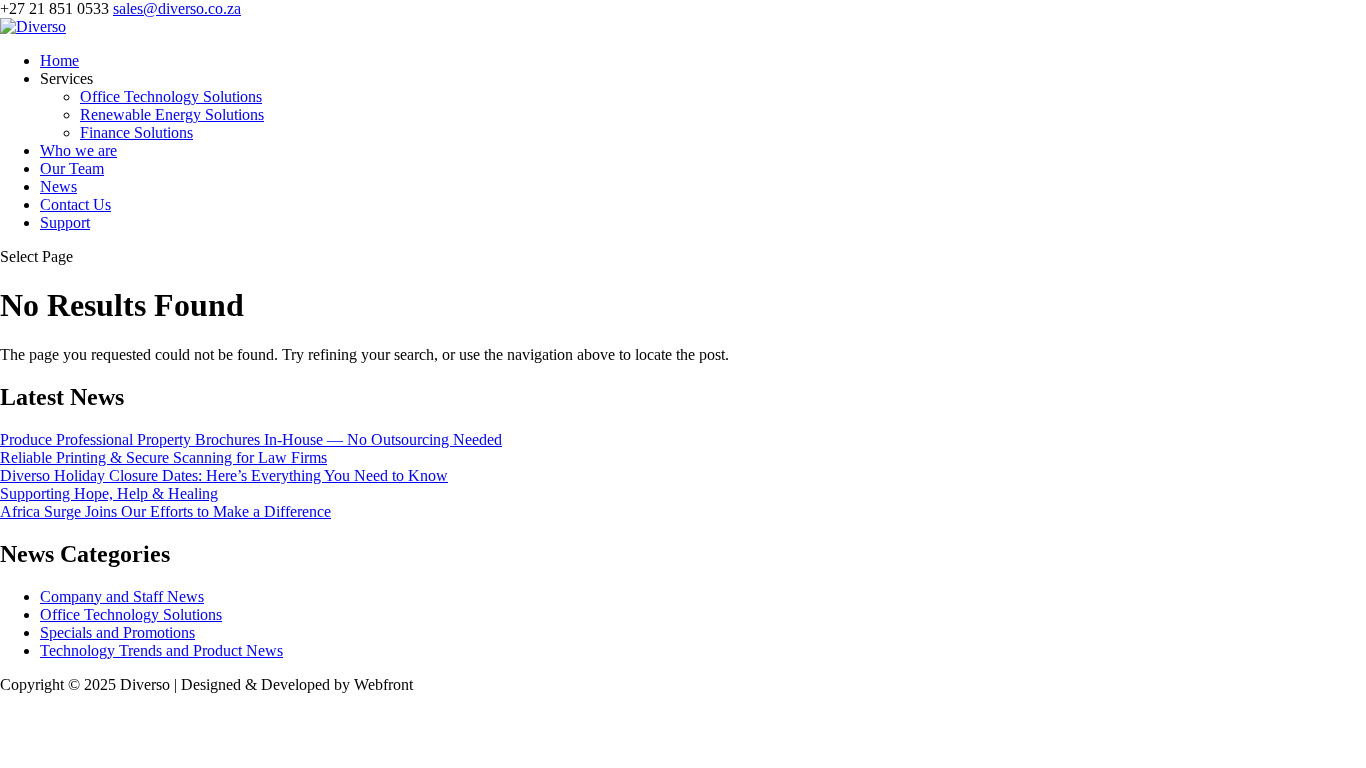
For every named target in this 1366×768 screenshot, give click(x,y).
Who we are (78, 150)
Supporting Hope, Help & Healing (109, 493)
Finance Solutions (136, 132)
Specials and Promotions (117, 632)
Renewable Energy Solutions (172, 114)
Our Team (72, 168)
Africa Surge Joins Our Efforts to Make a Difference (165, 511)
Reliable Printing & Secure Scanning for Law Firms (163, 457)
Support (65, 222)
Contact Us (75, 204)
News (58, 186)
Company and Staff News (122, 596)
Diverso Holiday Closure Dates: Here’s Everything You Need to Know (224, 475)
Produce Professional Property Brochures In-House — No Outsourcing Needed (251, 439)
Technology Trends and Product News (161, 650)
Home (59, 60)
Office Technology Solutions (171, 96)
